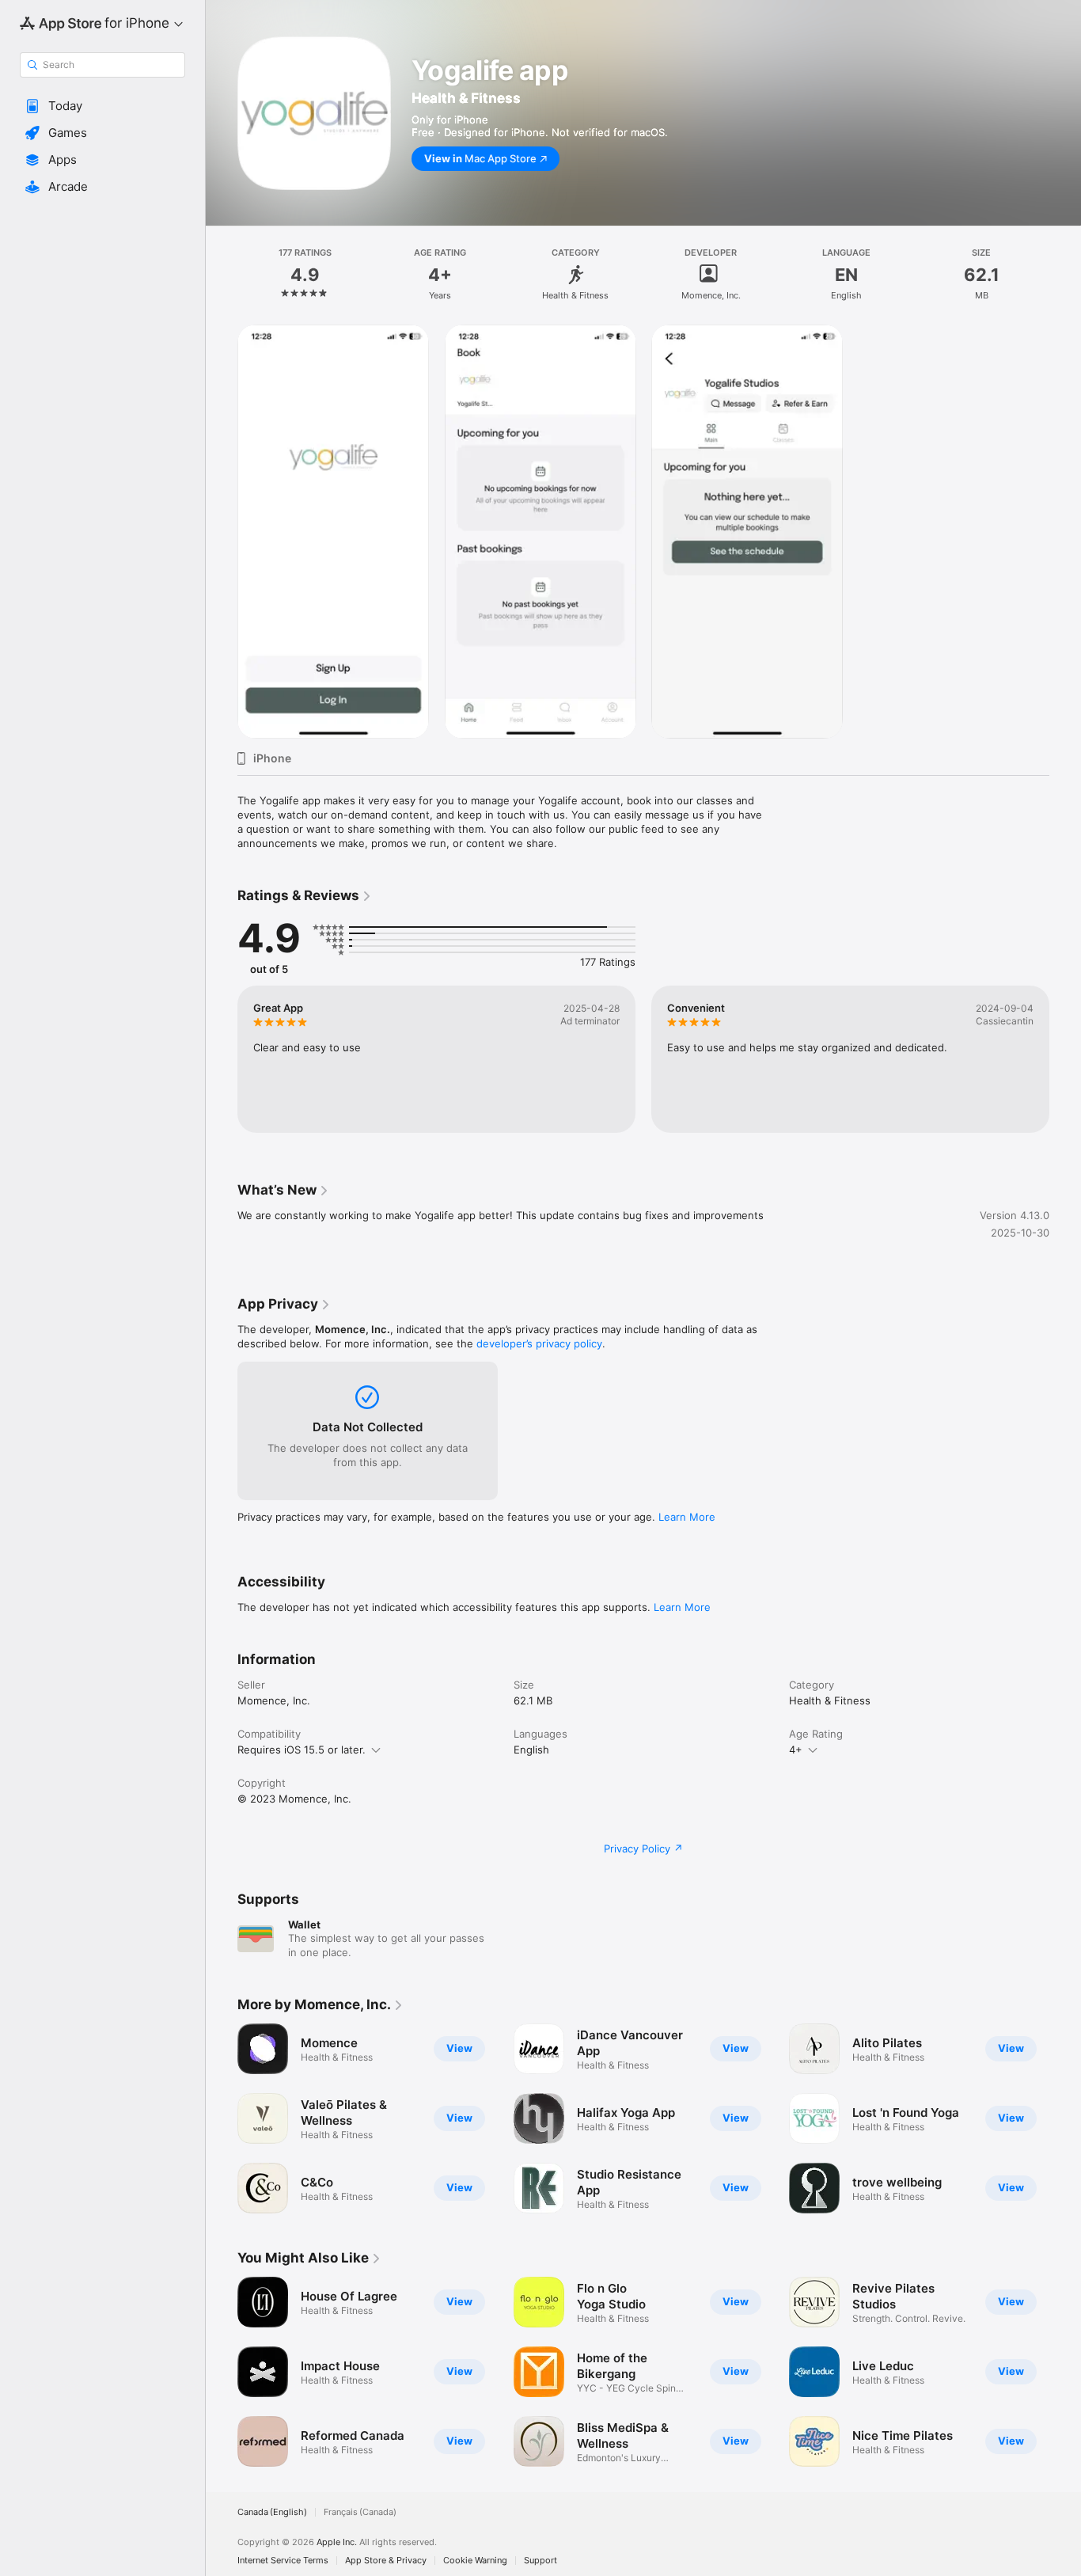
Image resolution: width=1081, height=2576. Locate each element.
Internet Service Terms (283, 2561)
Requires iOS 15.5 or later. (302, 1750)
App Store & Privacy (386, 2561)
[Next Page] (1065, 1059)
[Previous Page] (222, 1059)
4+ (796, 1750)
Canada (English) (272, 2512)
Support (540, 2561)
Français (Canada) (360, 2512)
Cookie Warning (475, 2561)
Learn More (687, 1517)
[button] (102, 106)
